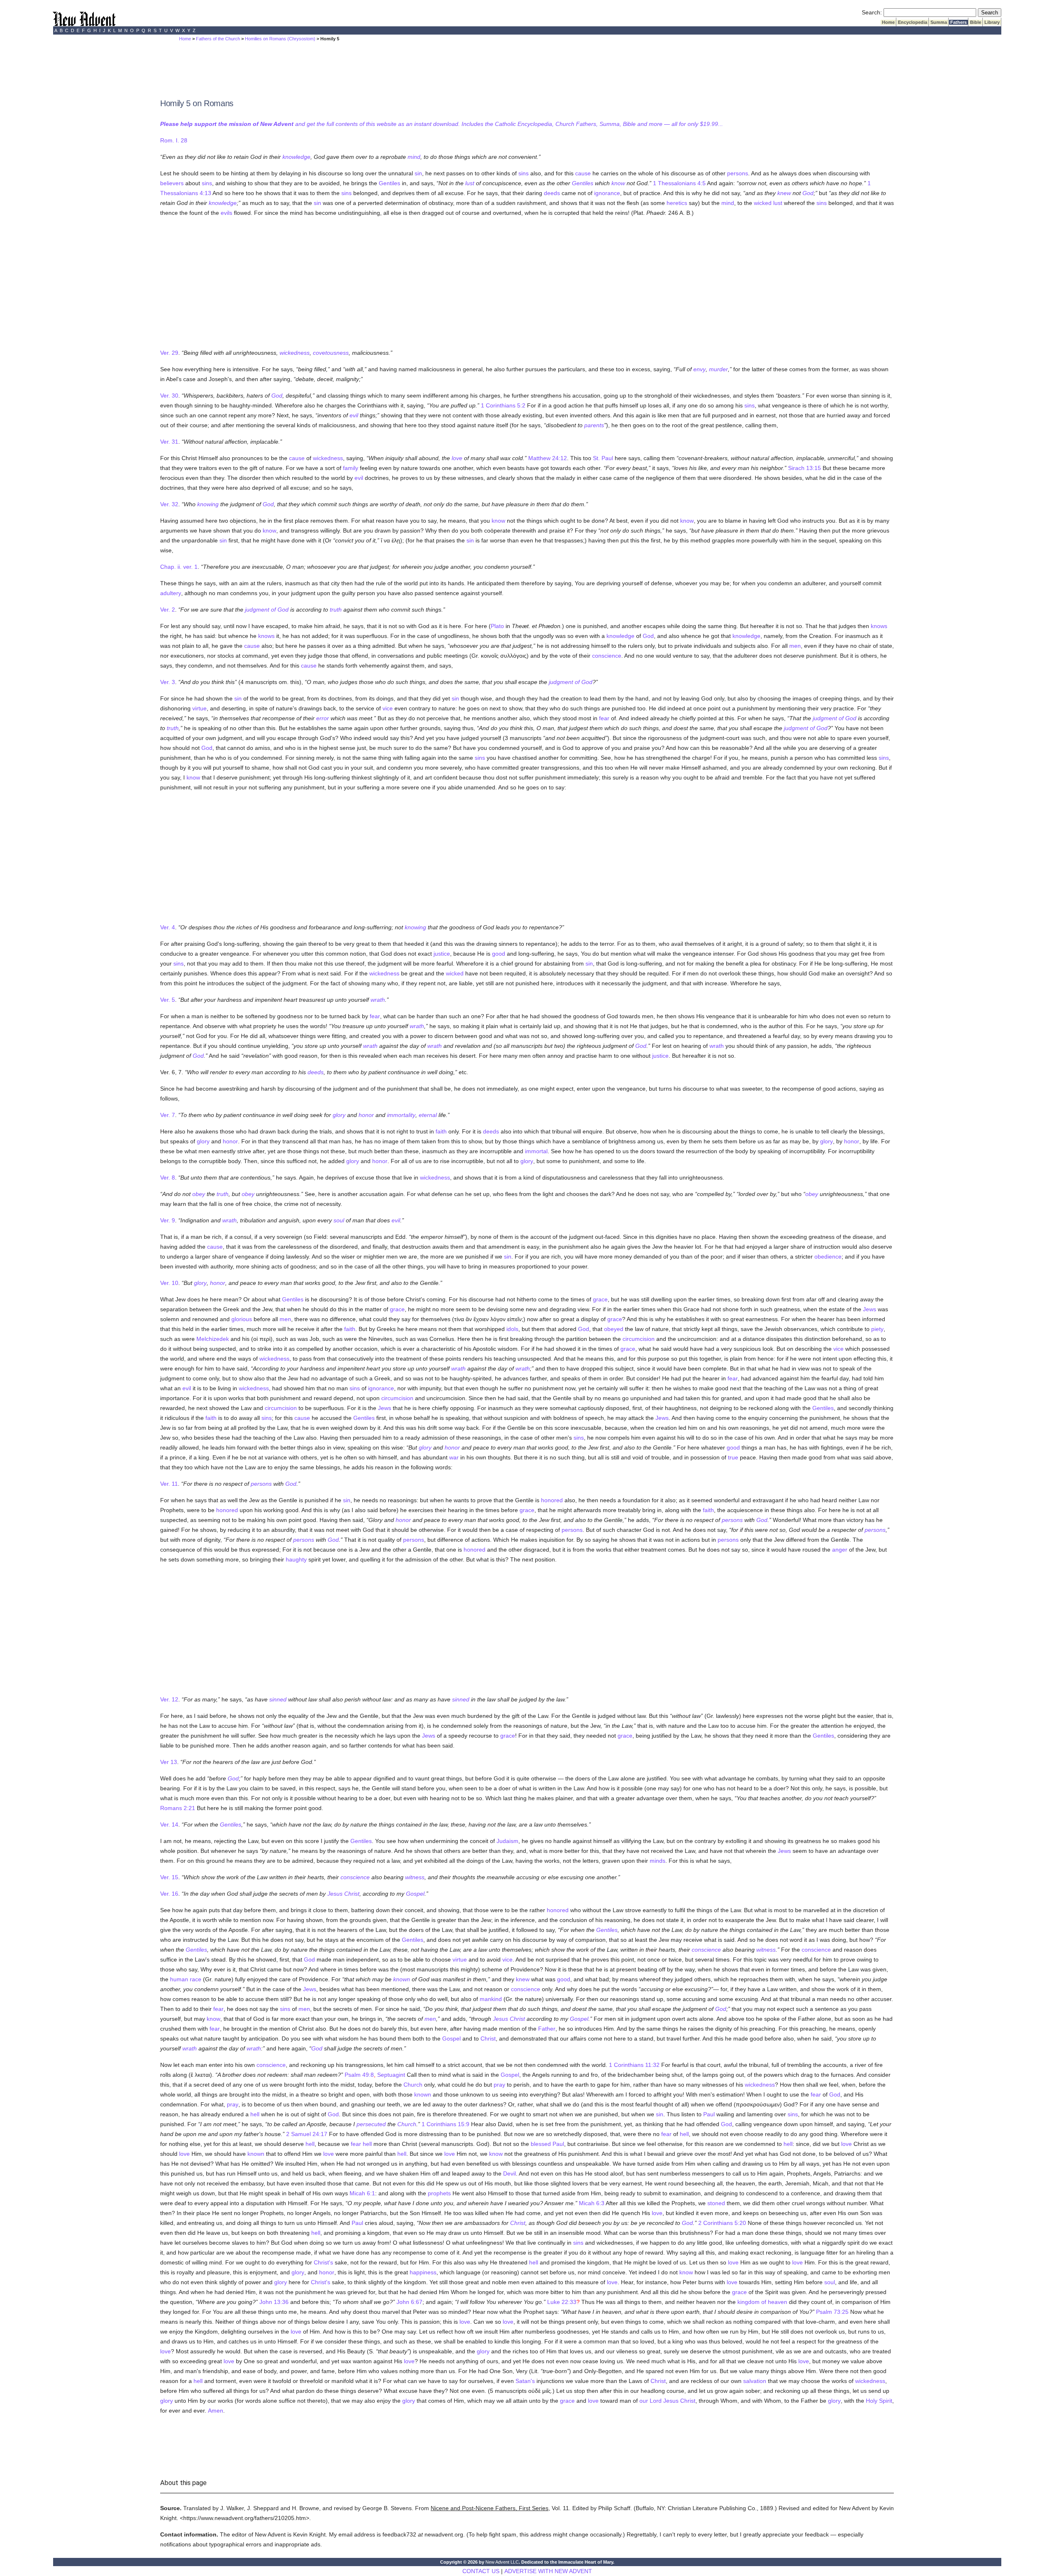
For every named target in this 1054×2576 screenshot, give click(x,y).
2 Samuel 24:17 (307, 2134)
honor (366, 1115)
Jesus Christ (343, 1894)
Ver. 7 (168, 1115)
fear (604, 718)
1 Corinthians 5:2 (503, 405)
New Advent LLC (502, 2562)
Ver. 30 (169, 396)
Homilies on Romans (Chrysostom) (280, 39)
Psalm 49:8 (359, 2075)
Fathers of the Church (218, 39)
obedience (828, 1257)
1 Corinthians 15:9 (445, 2124)
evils (226, 213)
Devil (510, 2173)
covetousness (331, 353)
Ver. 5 (168, 1000)
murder (718, 369)
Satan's (525, 2381)
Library (992, 22)
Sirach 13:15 (804, 468)
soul (339, 1220)
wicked (763, 203)
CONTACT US (481, 2571)
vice (388, 708)
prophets (439, 2193)
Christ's (323, 2262)
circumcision (639, 1339)
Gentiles (389, 183)
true (733, 1457)
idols (512, 1329)
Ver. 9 (168, 1220)
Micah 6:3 (592, 2203)
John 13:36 (274, 2302)
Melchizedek (213, 1339)
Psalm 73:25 (832, 2312)
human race (186, 1979)
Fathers (958, 22)
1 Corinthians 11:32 (634, 2065)
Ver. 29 (169, 353)
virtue (199, 708)
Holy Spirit (879, 2401)
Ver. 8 (168, 1177)
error (323, 718)
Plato (497, 626)
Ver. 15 (169, 1877)
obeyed (614, 1329)
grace (600, 1299)
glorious (242, 1319)
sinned (278, 1699)
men (795, 646)
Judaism (507, 1841)
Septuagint (391, 2075)
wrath (378, 1000)
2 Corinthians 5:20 (722, 2223)
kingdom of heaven (762, 2302)
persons (738, 173)
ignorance (607, 193)
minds (658, 1861)
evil (354, 415)
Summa (939, 22)
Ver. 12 (169, 1699)
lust (470, 183)
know (618, 183)
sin (418, 173)
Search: (872, 12)
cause (583, 173)
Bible (976, 22)
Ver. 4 (168, 927)
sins (524, 173)
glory (339, 1115)
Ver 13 (169, 1762)
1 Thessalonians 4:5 (679, 183)
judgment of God (267, 610)
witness (415, 1877)
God (808, 193)
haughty (296, 1559)
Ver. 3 (168, 682)
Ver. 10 (169, 1283)
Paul (709, 2114)
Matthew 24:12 (548, 458)
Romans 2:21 (178, 1808)
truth (336, 610)
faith (441, 1131)
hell (255, 2114)
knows (879, 626)
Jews (870, 1309)
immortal (536, 1151)
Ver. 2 (168, 610)
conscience (607, 656)
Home (888, 22)
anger (840, 1550)
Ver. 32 (169, 504)
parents (594, 425)
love (457, 458)
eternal (428, 1115)
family (351, 468)
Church (413, 2085)
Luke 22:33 (562, 2302)
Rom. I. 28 (174, 140)
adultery (171, 593)
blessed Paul (547, 2144)
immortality (401, 1115)
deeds (552, 193)
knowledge (296, 157)
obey (199, 1194)
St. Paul (603, 458)
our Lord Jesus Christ (667, 2401)
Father (547, 2029)
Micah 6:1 (362, 2193)
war (454, 1457)
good (499, 954)
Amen (216, 2411)
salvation (755, 2381)
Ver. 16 (169, 1894)
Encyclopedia (913, 22)
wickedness (295, 353)
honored (552, 1500)
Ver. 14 (169, 1824)
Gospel (415, 1894)
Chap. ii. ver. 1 (179, 567)
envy (700, 369)
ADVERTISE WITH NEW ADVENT (548, 2571)
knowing (208, 504)
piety (877, 1329)
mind (414, 157)
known (402, 1979)
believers (172, 183)
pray (499, 2085)
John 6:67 (409, 2302)
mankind (491, 1999)
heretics (677, 203)
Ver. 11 (169, 1484)
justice (442, 954)
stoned (716, 2203)
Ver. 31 (169, 442)
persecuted (371, 2124)
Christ (488, 2038)
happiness (423, 2272)
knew (784, 193)
